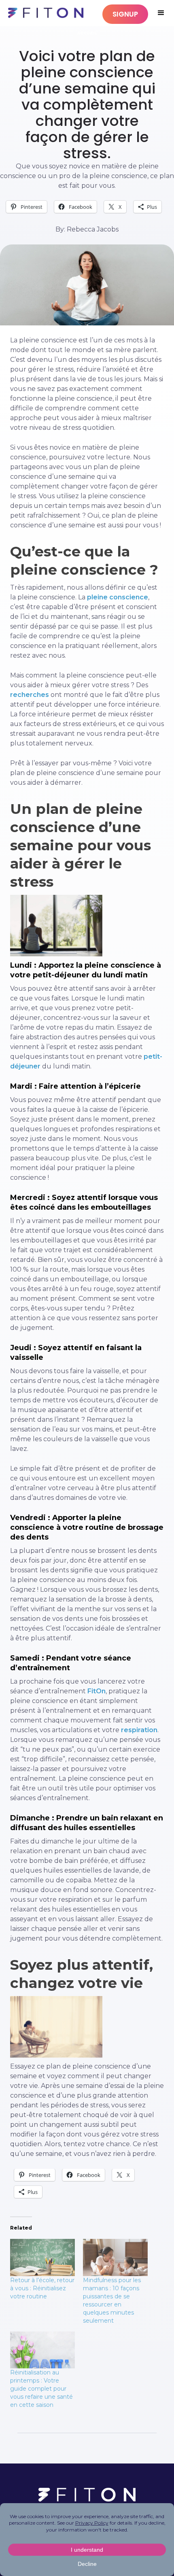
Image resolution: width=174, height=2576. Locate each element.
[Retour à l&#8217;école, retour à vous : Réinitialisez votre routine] (42, 2257)
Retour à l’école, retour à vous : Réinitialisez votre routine (42, 2288)
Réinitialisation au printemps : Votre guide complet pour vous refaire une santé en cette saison (41, 2389)
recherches (30, 695)
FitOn (97, 1691)
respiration (139, 1730)
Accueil (87, 33)
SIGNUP (125, 14)
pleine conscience (118, 597)
